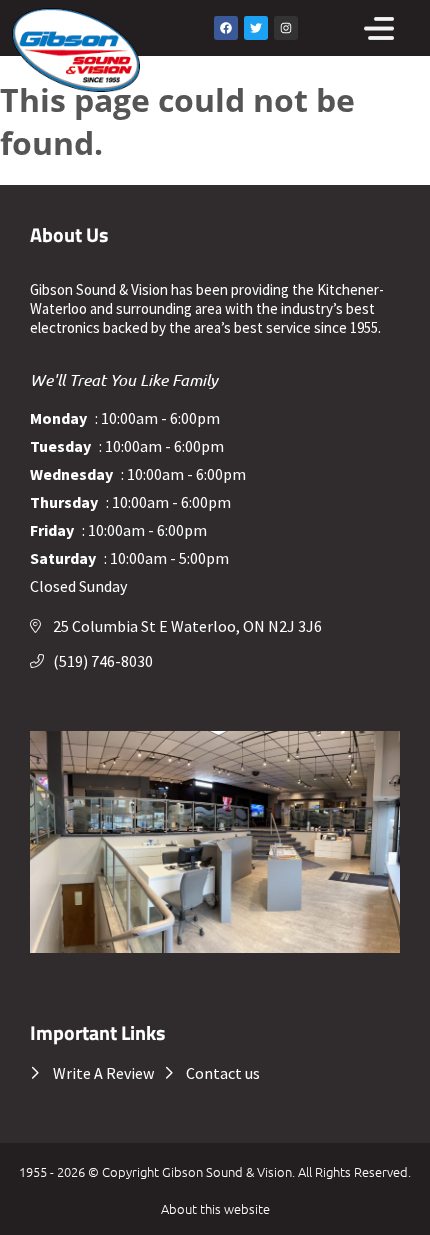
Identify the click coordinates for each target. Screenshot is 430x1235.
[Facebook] (226, 28)
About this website (215, 1208)
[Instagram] (286, 28)
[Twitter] (256, 28)
